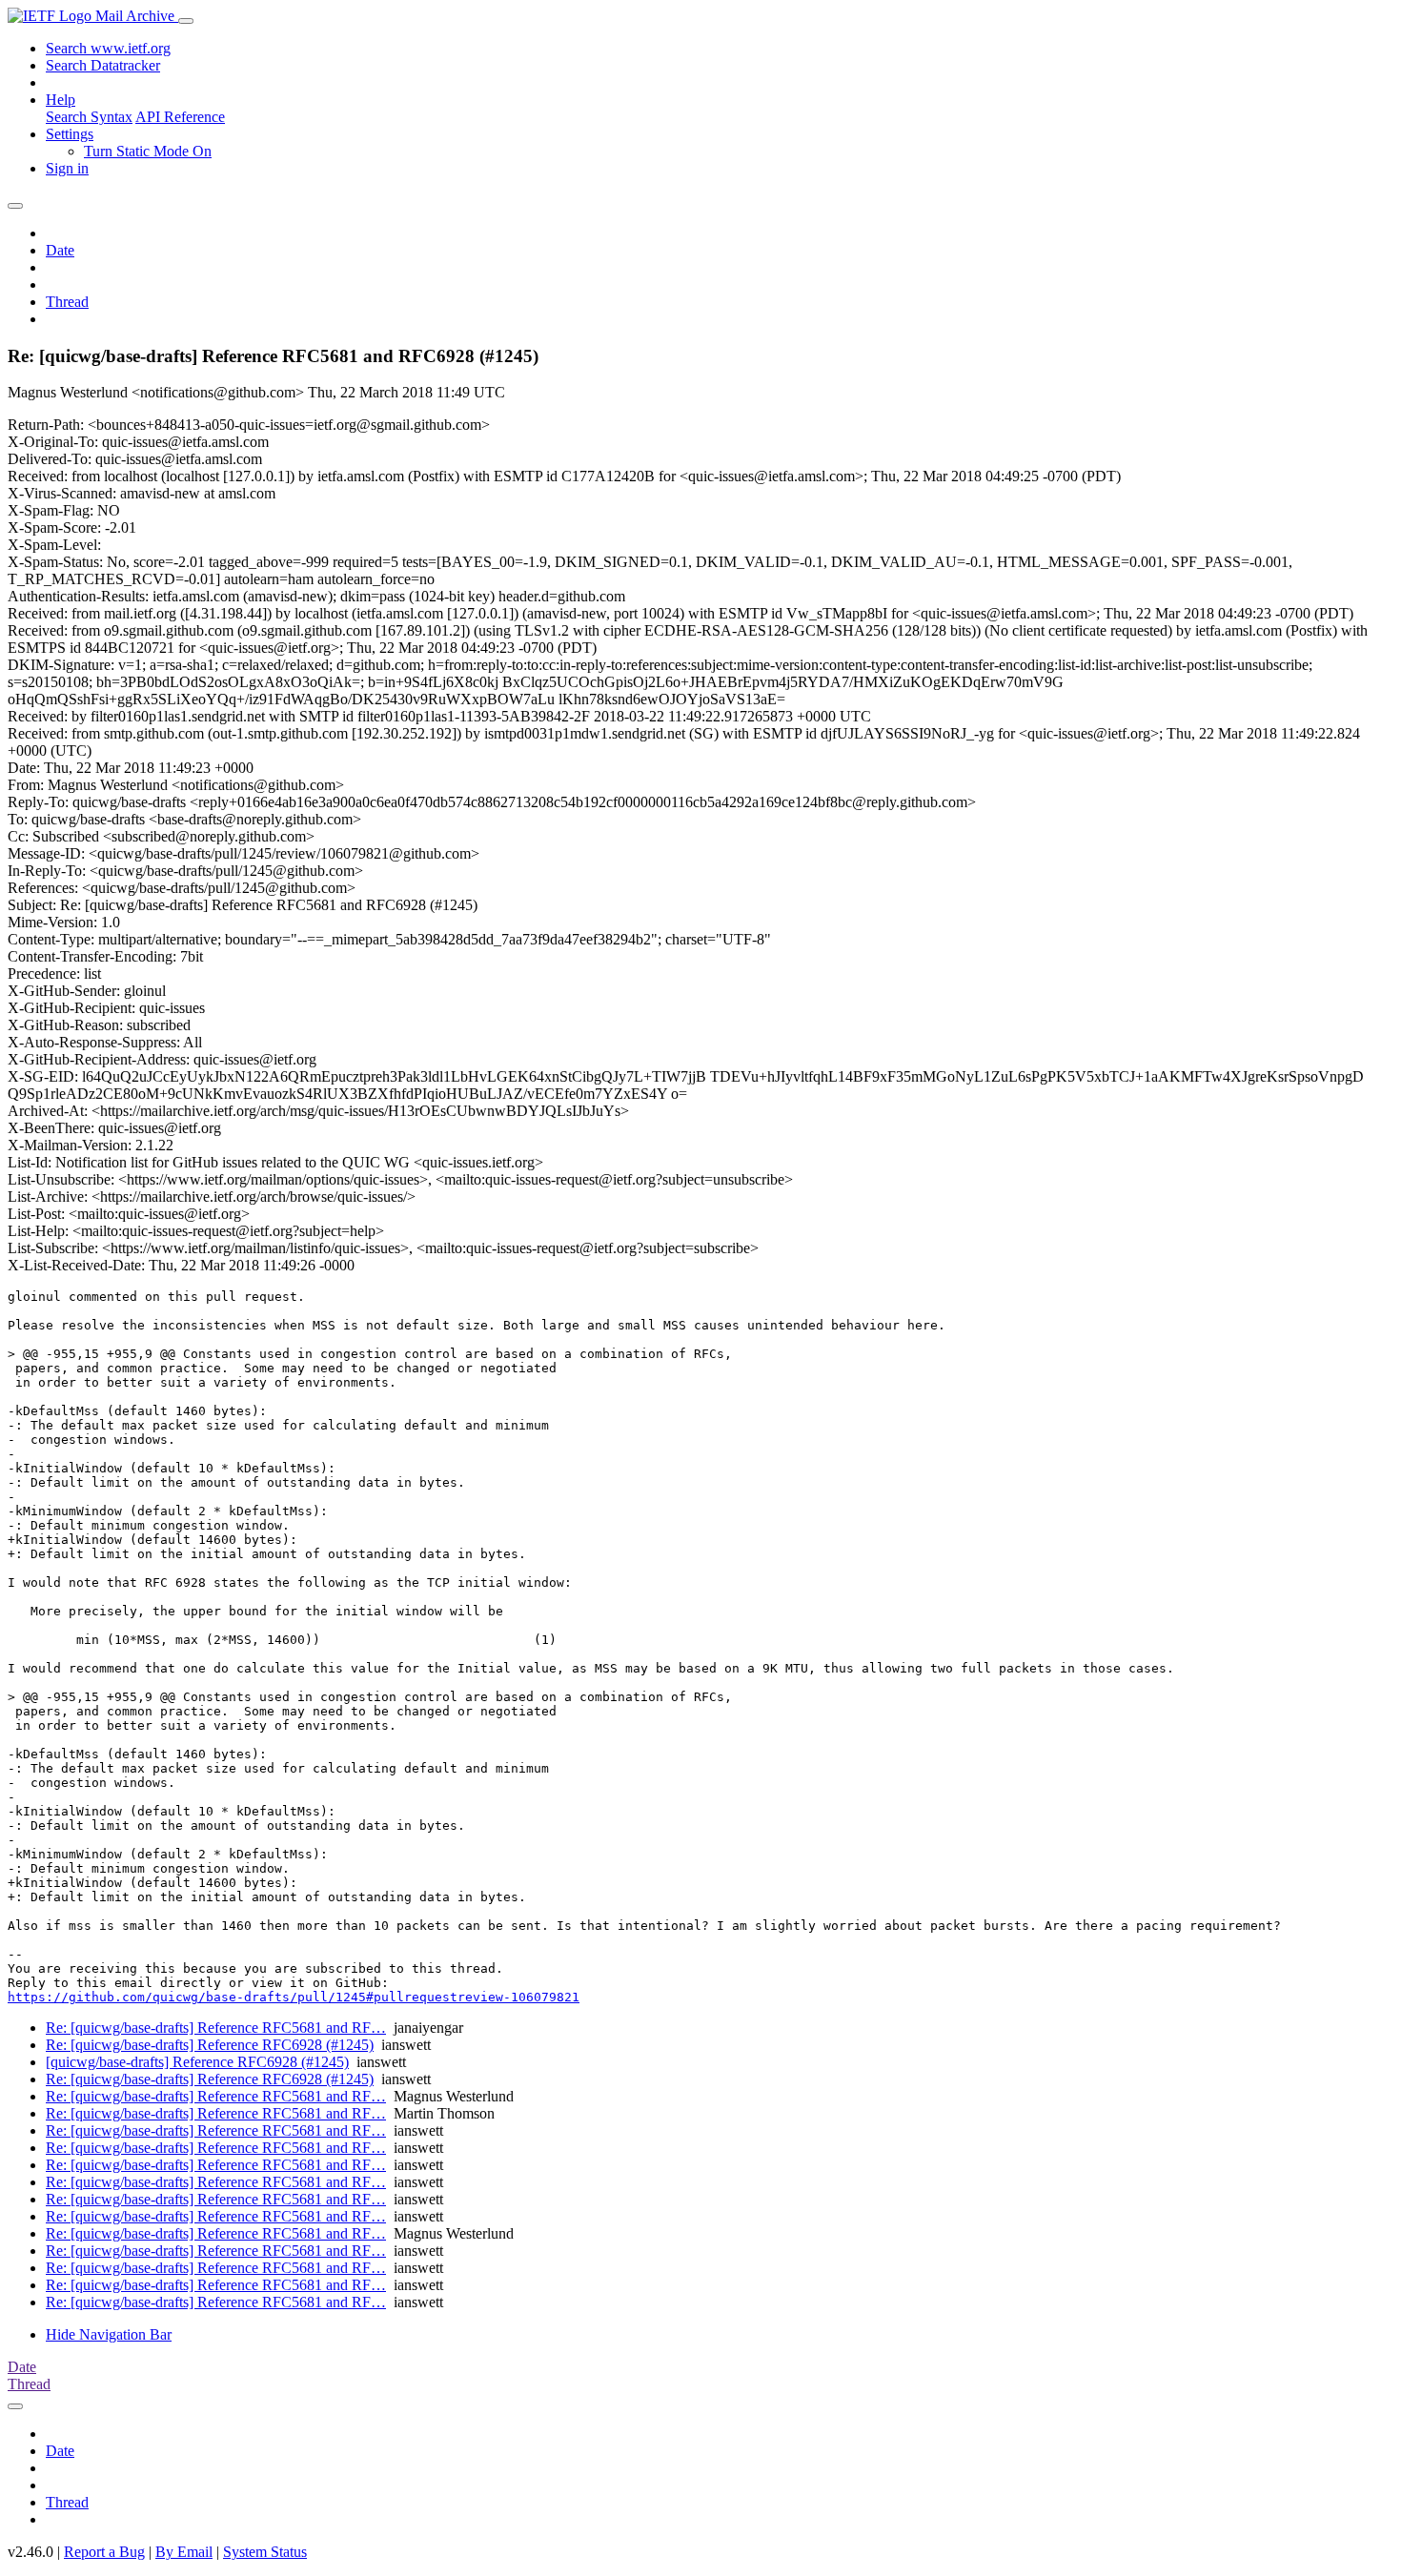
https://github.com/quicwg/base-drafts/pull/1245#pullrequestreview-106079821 (294, 1997)
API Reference (180, 117)
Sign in (67, 168)
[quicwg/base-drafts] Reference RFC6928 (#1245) (197, 2062)
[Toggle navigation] (186, 21)
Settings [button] (70, 134)
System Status (265, 2552)
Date (60, 250)
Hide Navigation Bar (109, 2334)
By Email (184, 2552)
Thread (67, 302)
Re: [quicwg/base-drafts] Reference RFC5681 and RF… (216, 2028)
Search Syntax (89, 117)
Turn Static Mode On (148, 151)
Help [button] (61, 100)
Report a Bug (104, 2552)
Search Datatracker (103, 65)
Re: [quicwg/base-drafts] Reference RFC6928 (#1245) (210, 2045)
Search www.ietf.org (108, 48)
